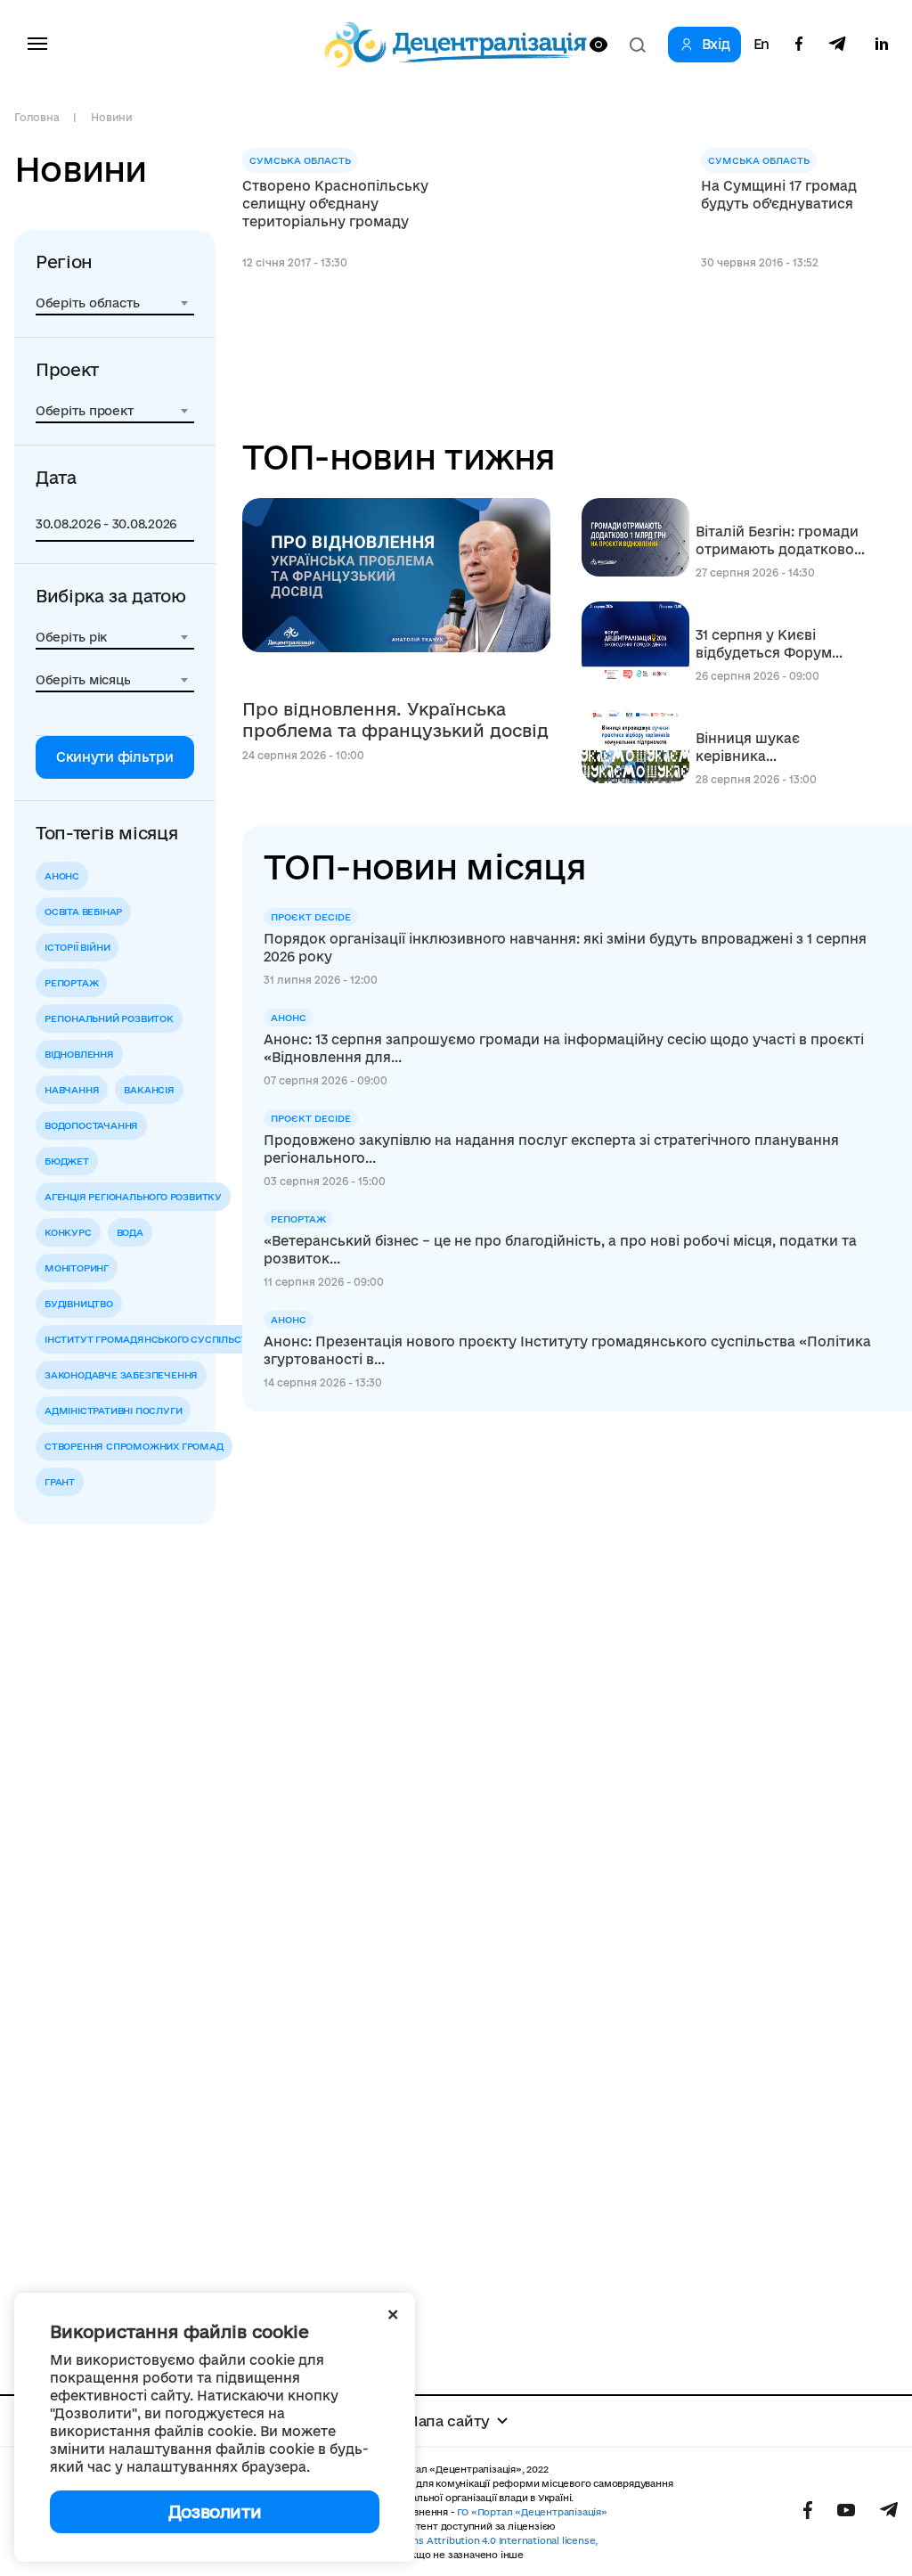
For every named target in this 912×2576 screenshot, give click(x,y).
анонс (62, 876)
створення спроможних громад (134, 1446)
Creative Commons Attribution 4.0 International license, (464, 2540)
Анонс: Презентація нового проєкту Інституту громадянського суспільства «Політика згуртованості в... (567, 1350)
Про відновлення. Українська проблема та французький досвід (395, 720)
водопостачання (91, 1125)
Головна (37, 117)
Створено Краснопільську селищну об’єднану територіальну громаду (335, 204)
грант (60, 1482)
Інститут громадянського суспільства (152, 1339)
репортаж (71, 983)
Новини (112, 117)
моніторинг (77, 1268)
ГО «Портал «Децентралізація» (532, 2512)
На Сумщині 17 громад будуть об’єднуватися (779, 195)
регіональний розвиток (109, 1018)
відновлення (79, 1054)
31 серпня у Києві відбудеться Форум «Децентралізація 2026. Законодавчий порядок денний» (779, 645)
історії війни (77, 947)
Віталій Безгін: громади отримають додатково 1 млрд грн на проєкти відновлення (779, 541)
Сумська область (300, 160)
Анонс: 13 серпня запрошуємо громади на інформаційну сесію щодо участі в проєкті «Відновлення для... (564, 1048)
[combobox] (115, 303)
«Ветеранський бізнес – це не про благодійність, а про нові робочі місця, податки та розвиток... (560, 1250)
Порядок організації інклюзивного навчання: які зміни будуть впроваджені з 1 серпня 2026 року (565, 948)
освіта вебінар (83, 912)
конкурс (68, 1232)
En (761, 45)
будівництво (79, 1304)
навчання (72, 1090)
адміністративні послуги (113, 1411)
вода (130, 1232)
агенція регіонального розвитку (133, 1197)
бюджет (67, 1161)
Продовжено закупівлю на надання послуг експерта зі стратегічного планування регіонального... (551, 1149)
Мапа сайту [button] (447, 2421)
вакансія (149, 1090)
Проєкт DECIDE (311, 917)
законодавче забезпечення (121, 1375)
